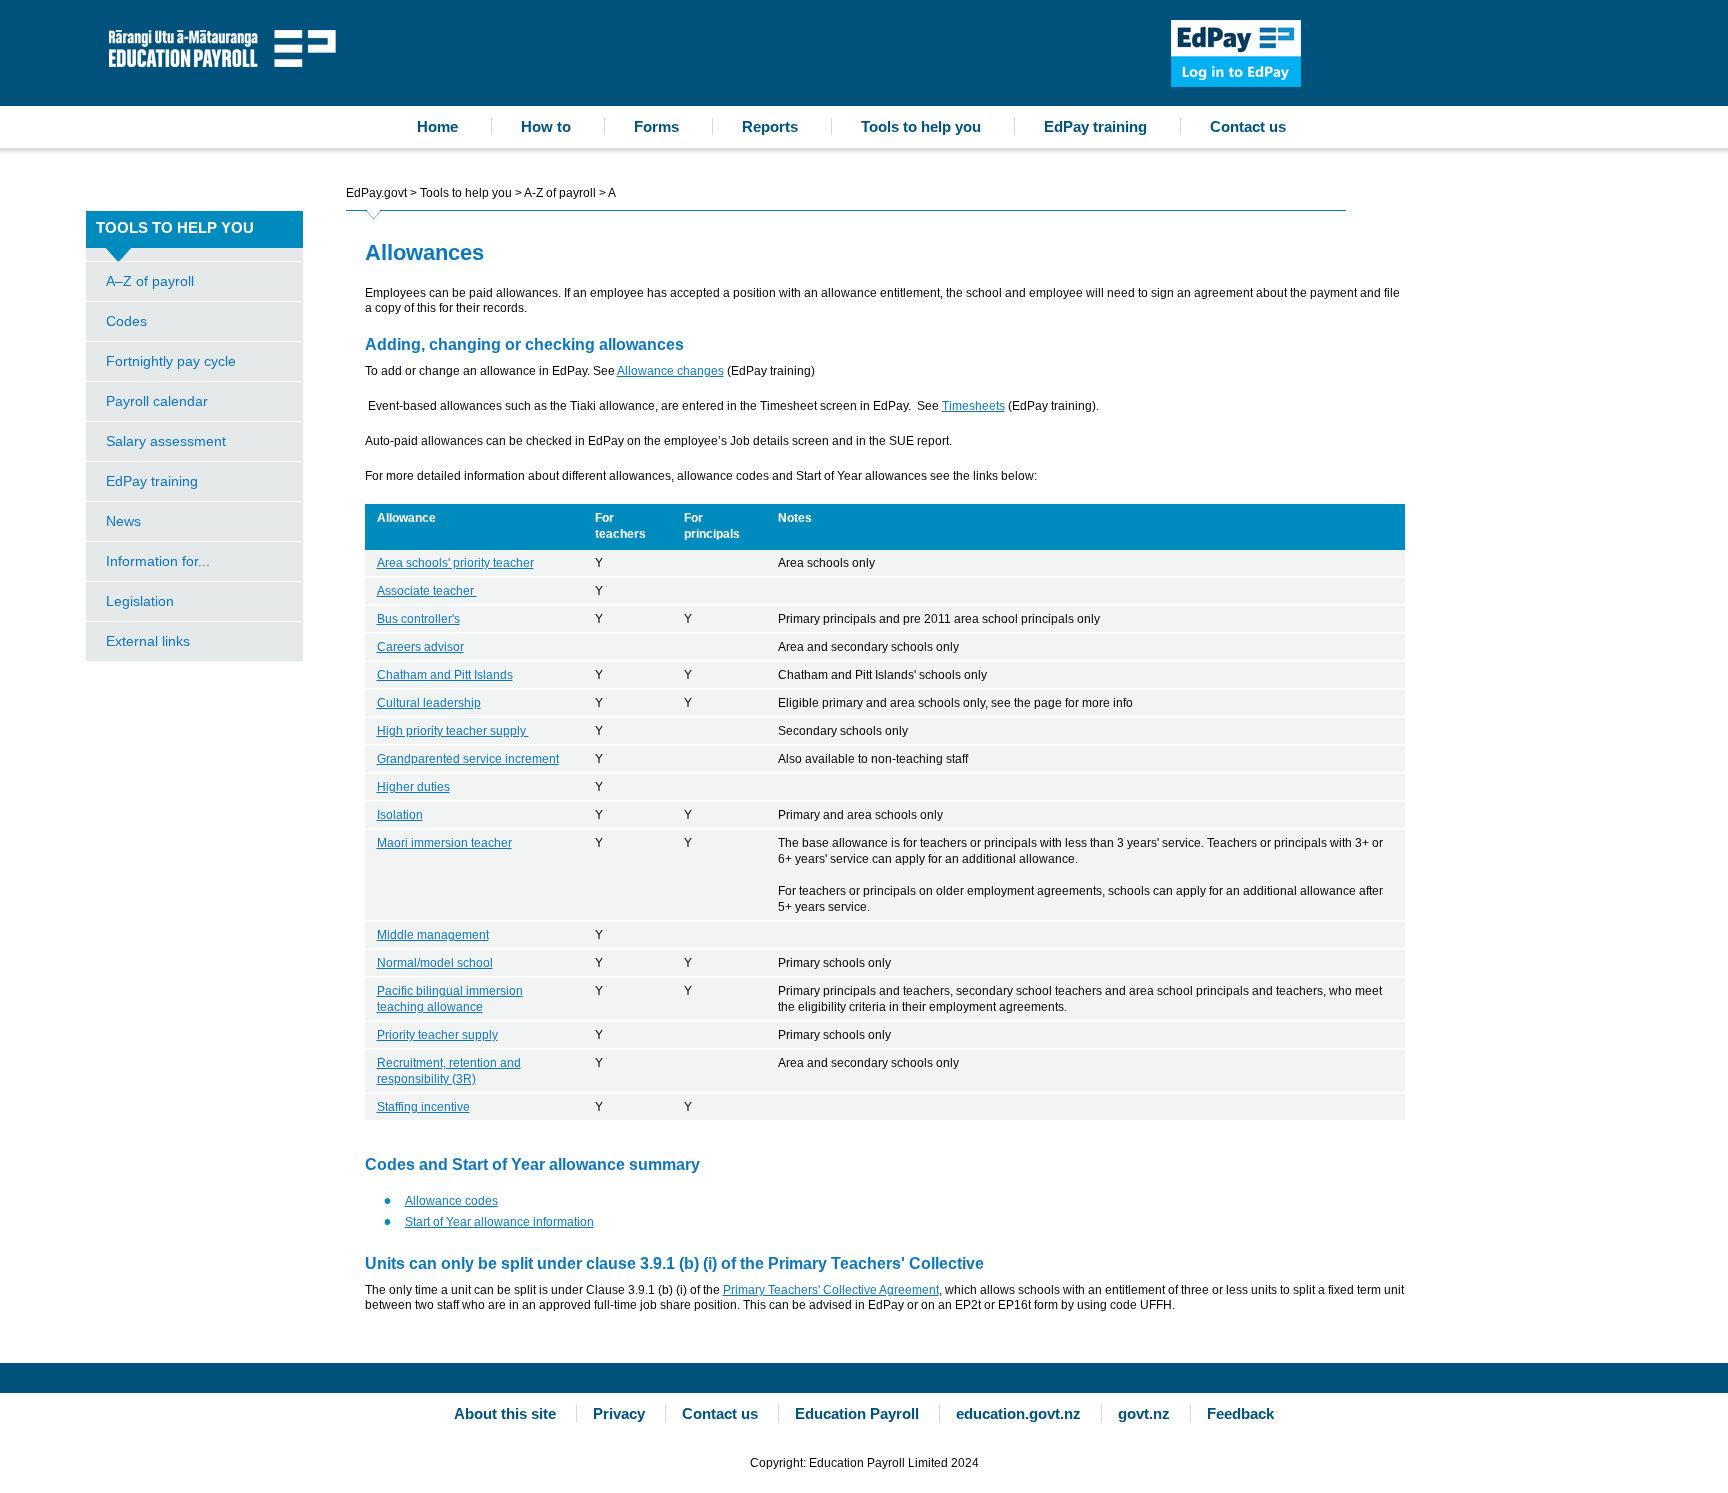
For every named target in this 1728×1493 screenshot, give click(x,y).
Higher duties (413, 787)
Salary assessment (166, 441)
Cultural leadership (429, 703)
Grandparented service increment (468, 759)
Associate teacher (427, 591)
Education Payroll (227, 46)
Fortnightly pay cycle (171, 361)
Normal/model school (435, 963)
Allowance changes (670, 371)
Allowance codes (451, 1201)
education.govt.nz (1018, 1413)
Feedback (1240, 1413)
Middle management (433, 935)
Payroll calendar (157, 401)
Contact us (1248, 126)
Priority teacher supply (437, 1035)
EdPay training (1095, 126)
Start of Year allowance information (499, 1222)
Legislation (140, 601)
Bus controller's (418, 619)
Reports (770, 126)
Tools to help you (921, 126)
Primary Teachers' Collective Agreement (831, 1290)
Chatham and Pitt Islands (445, 675)
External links (148, 641)
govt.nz (1144, 1413)
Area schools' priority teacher (455, 563)
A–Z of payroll (150, 281)
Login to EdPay (1236, 53)
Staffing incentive (423, 1107)
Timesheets (973, 406)
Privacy (619, 1413)
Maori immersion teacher (444, 843)
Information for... (158, 561)
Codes (126, 321)
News (123, 521)
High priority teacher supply (453, 731)
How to (546, 126)
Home (437, 126)
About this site (505, 1413)
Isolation (400, 815)
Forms (656, 126)
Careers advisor (420, 647)
